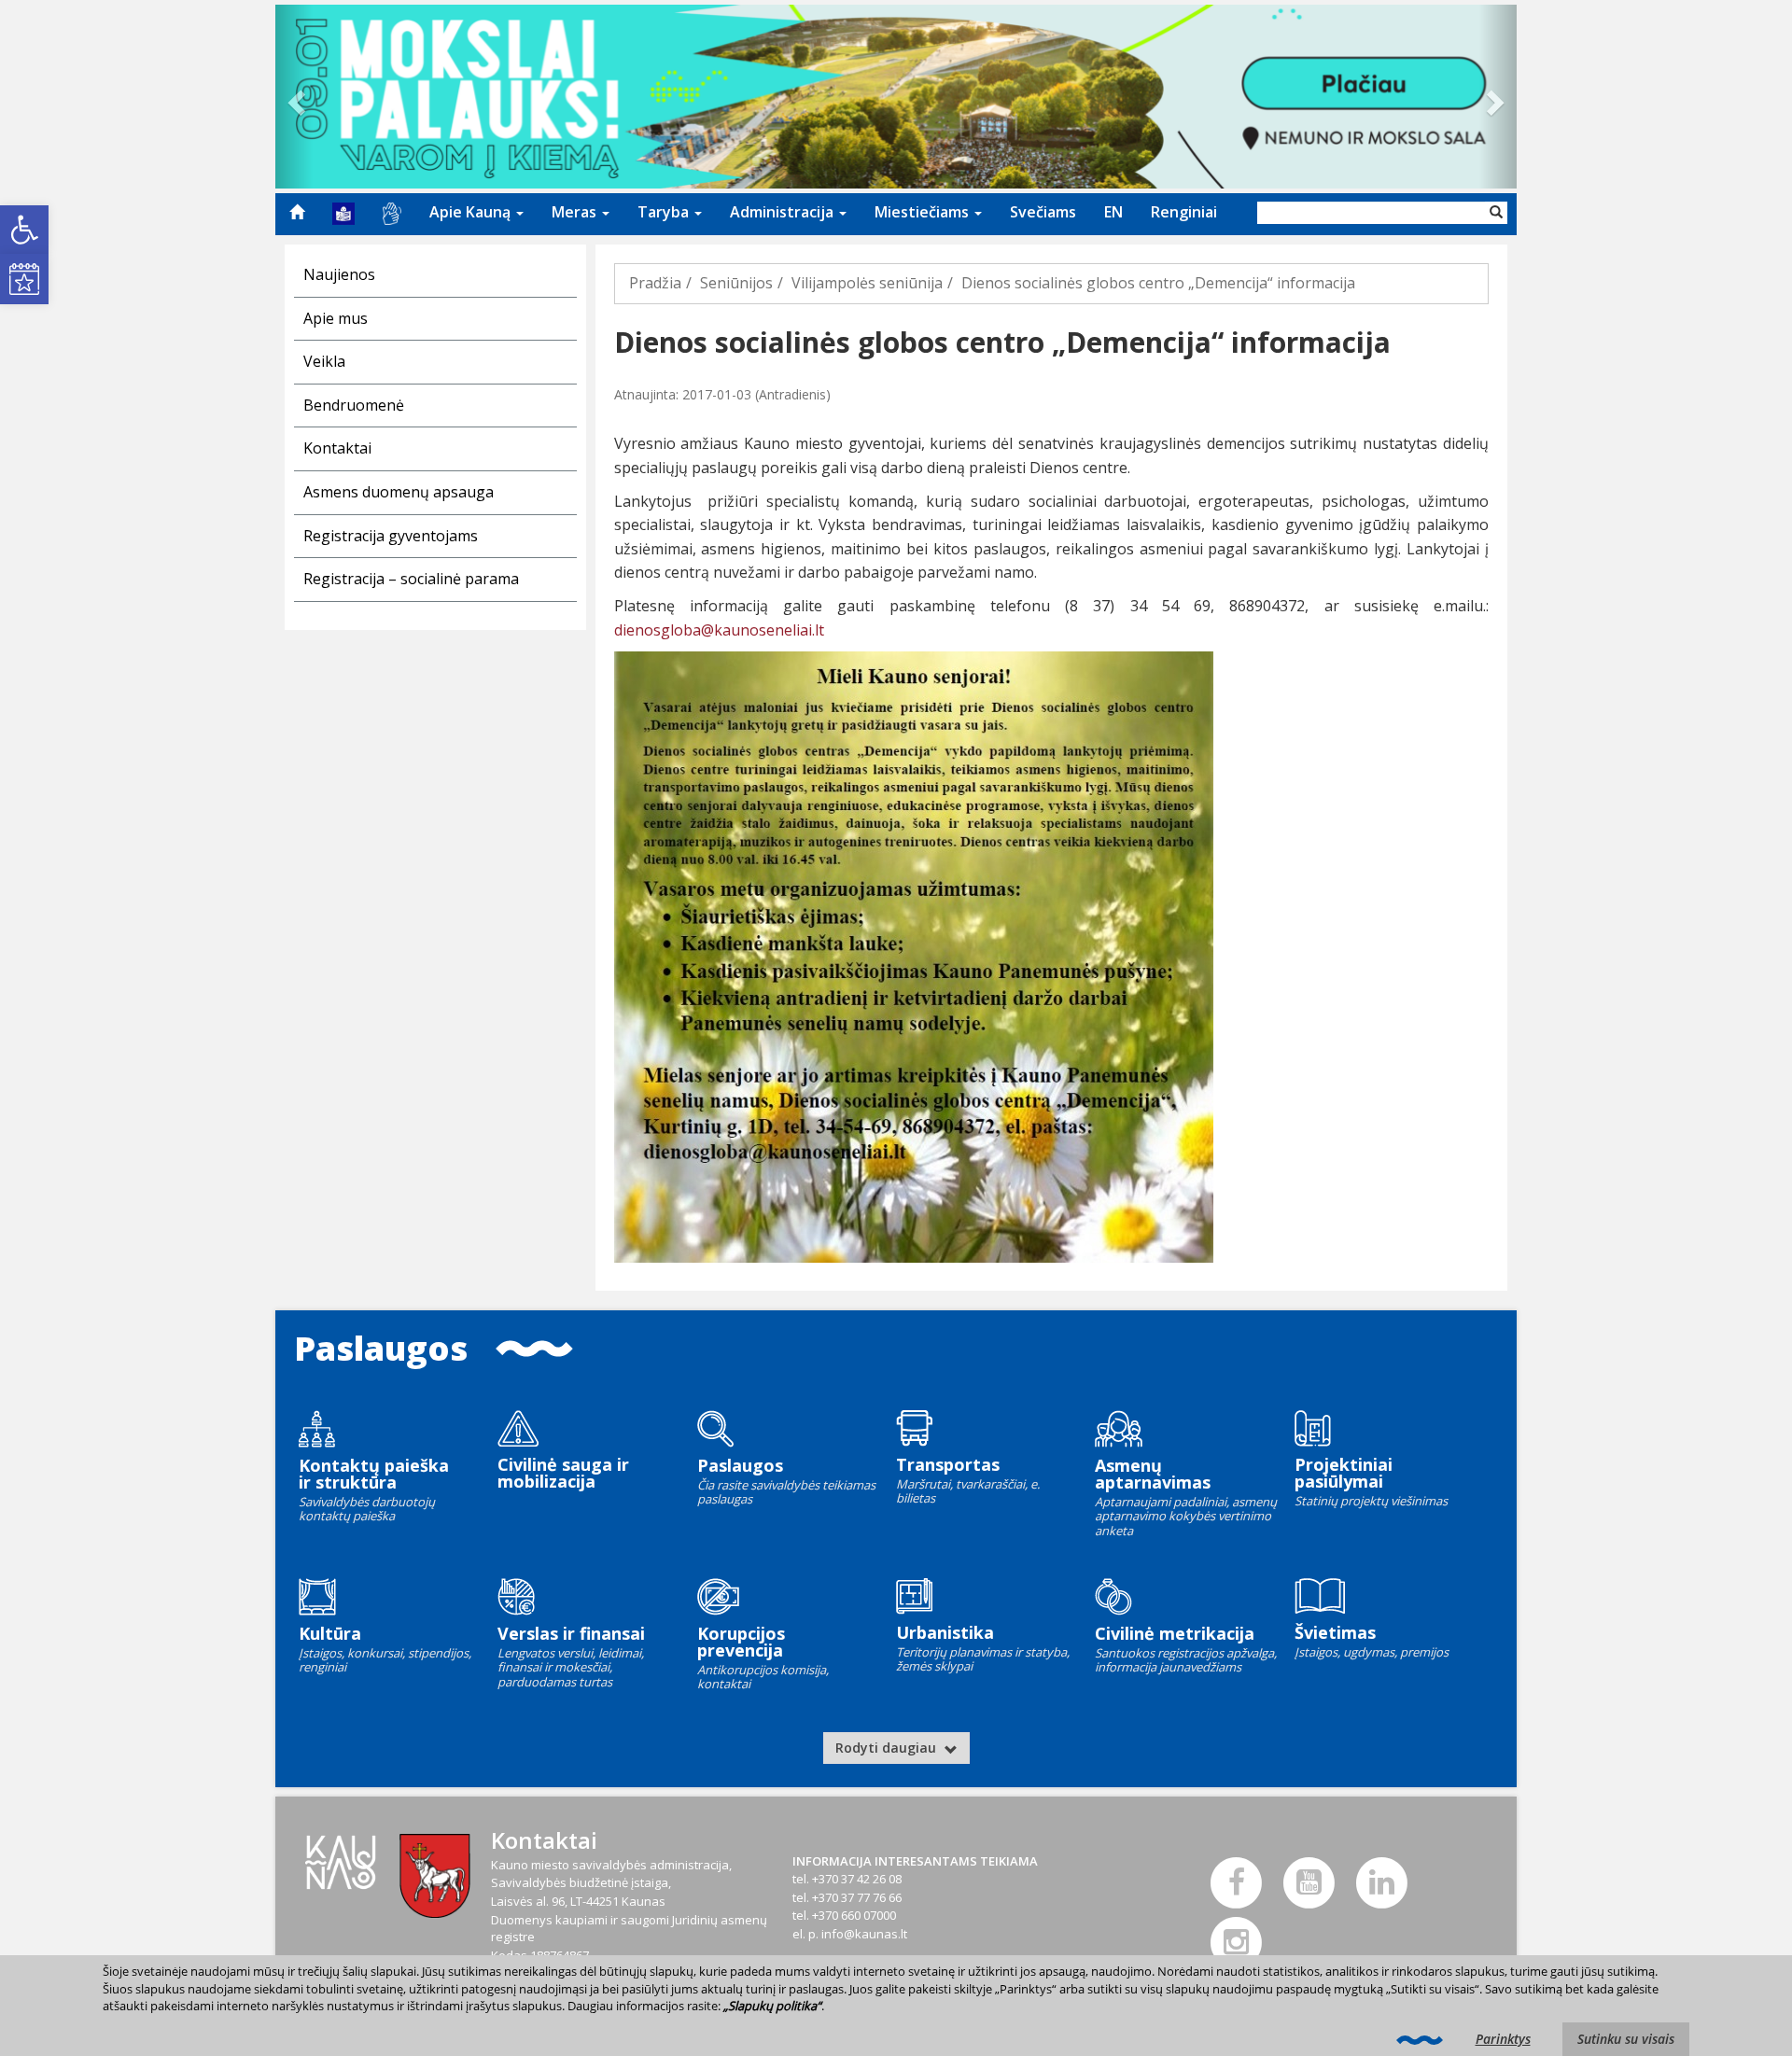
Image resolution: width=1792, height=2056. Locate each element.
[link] (24, 230)
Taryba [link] (665, 212)
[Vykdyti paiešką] (1496, 213)
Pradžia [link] (655, 283)
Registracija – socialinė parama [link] (411, 579)
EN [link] (1113, 212)
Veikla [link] (324, 361)
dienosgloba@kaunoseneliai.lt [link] (719, 630)
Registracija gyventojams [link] (391, 536)
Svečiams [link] (1043, 212)
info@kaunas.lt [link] (864, 1934)
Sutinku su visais (1626, 2039)
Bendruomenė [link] (354, 405)
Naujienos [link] (339, 274)
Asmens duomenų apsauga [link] (399, 492)
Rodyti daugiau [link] (888, 1748)
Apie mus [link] (336, 318)
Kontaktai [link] (337, 448)
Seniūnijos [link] (736, 283)
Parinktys (1503, 2039)
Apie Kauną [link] (472, 212)
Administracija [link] (784, 212)
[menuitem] (297, 212)
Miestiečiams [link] (924, 212)
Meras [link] (576, 212)
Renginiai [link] (1184, 212)
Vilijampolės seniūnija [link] (867, 283)
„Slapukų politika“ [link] (772, 2006)
